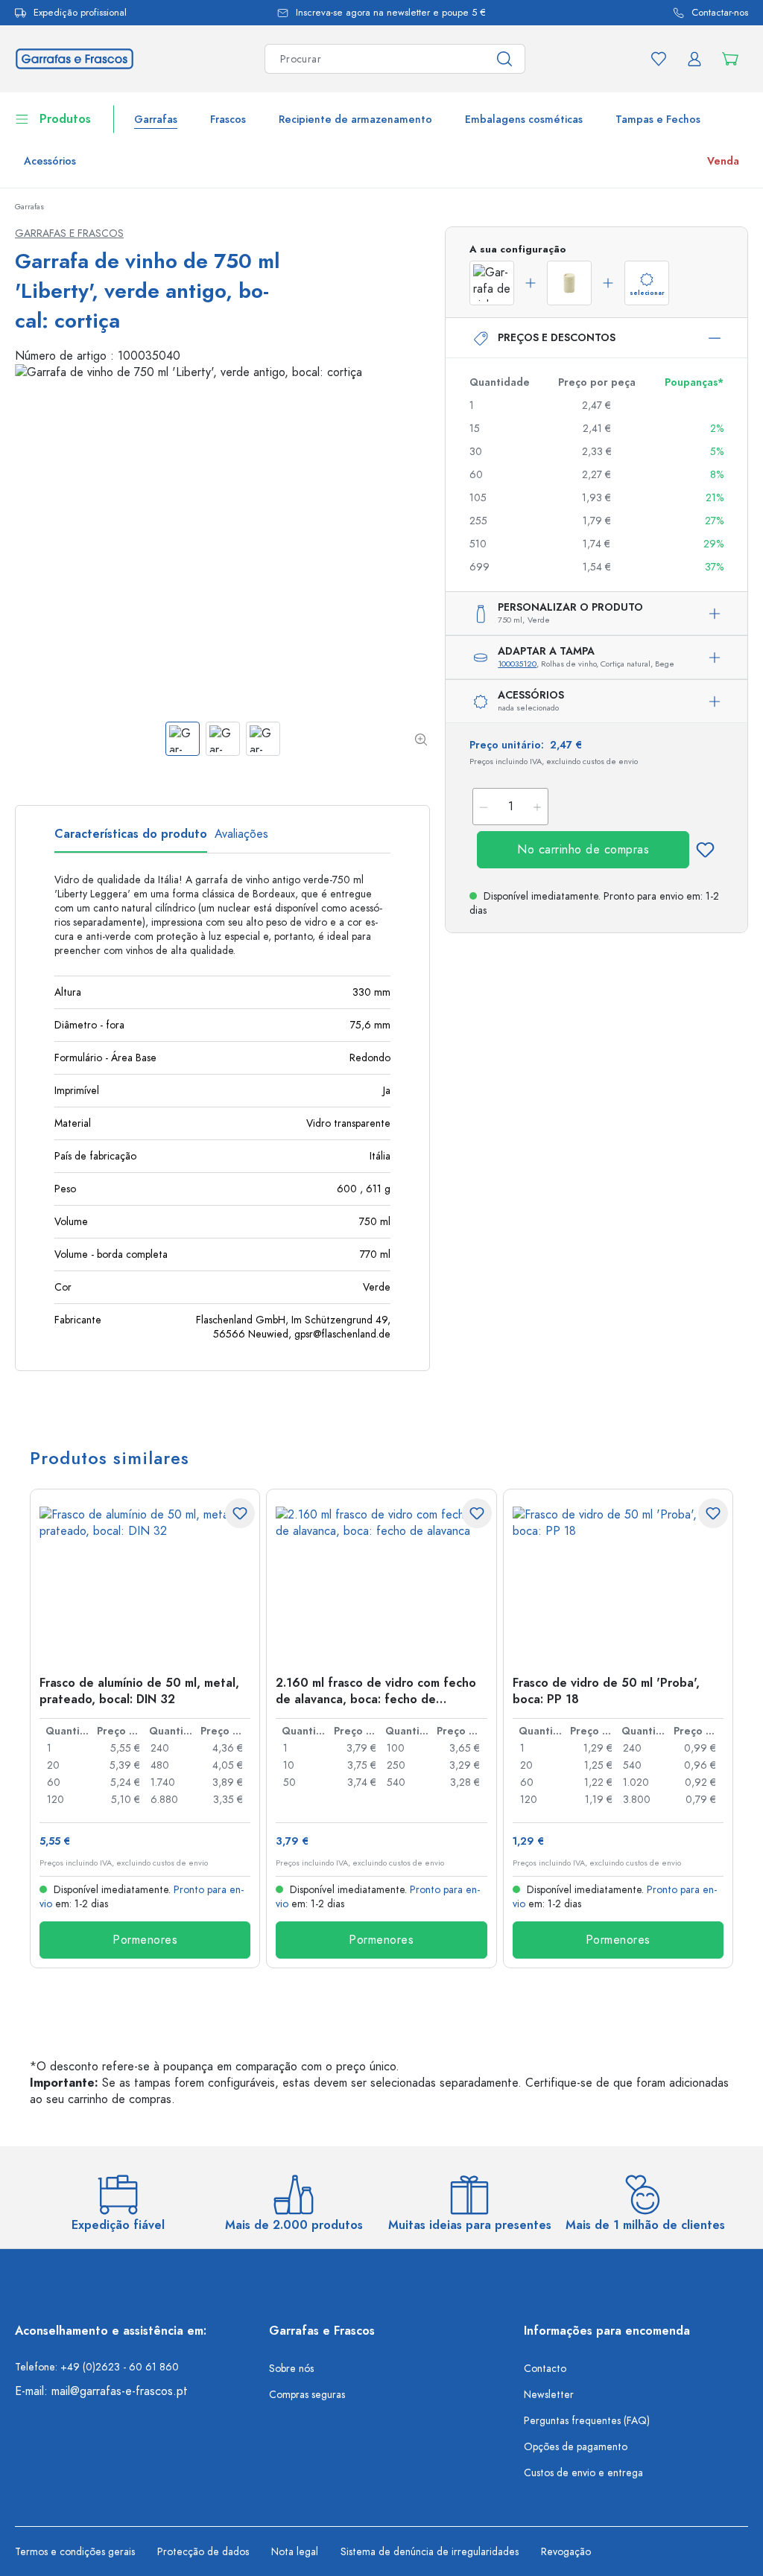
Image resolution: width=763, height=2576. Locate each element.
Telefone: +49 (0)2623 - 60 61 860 (97, 2367)
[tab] (131, 839)
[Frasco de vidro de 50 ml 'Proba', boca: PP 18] (618, 1581)
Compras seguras (307, 2395)
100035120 (517, 664)
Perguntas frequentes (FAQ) (587, 2421)
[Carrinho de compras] (730, 59)
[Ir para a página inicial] (75, 58)
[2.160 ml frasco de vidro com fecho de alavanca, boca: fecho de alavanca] (381, 1581)
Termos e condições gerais (75, 2552)
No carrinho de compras (583, 850)
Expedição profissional (80, 13)
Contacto (545, 2369)
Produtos (65, 119)
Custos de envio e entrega (583, 2473)
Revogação (566, 2552)
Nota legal (295, 2552)
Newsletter (549, 2395)
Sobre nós (291, 2369)
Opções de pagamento (576, 2447)
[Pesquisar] (505, 59)
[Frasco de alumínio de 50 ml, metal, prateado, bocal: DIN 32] (145, 1581)
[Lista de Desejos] (659, 59)
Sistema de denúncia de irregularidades (430, 2552)
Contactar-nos (720, 13)
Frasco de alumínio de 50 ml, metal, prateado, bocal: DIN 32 (139, 1691)
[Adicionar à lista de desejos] (705, 850)
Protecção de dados (203, 2552)
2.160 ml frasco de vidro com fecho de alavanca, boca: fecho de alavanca (376, 1691)
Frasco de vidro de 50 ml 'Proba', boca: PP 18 (606, 1691)
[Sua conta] (694, 59)
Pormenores (145, 1940)
